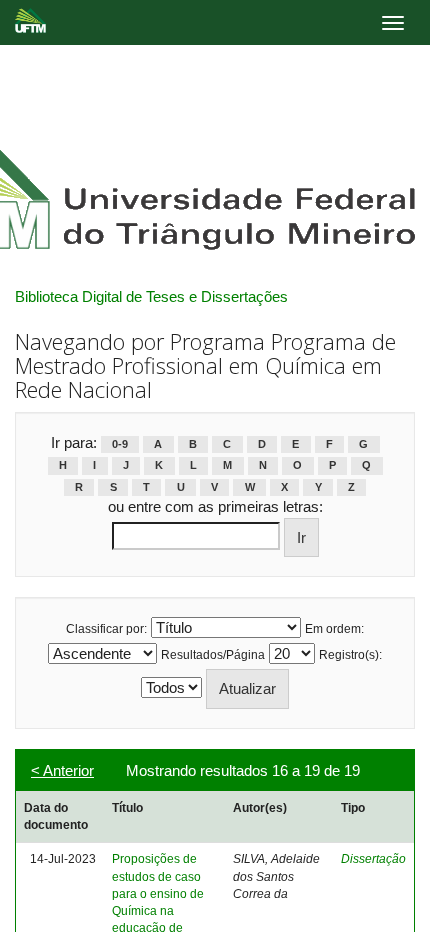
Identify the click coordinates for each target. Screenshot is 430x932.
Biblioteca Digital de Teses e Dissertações (151, 296)
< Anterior (62, 770)
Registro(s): (350, 655)
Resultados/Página (213, 655)
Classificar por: (106, 629)
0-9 (120, 444)
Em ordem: (334, 629)
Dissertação (373, 859)
